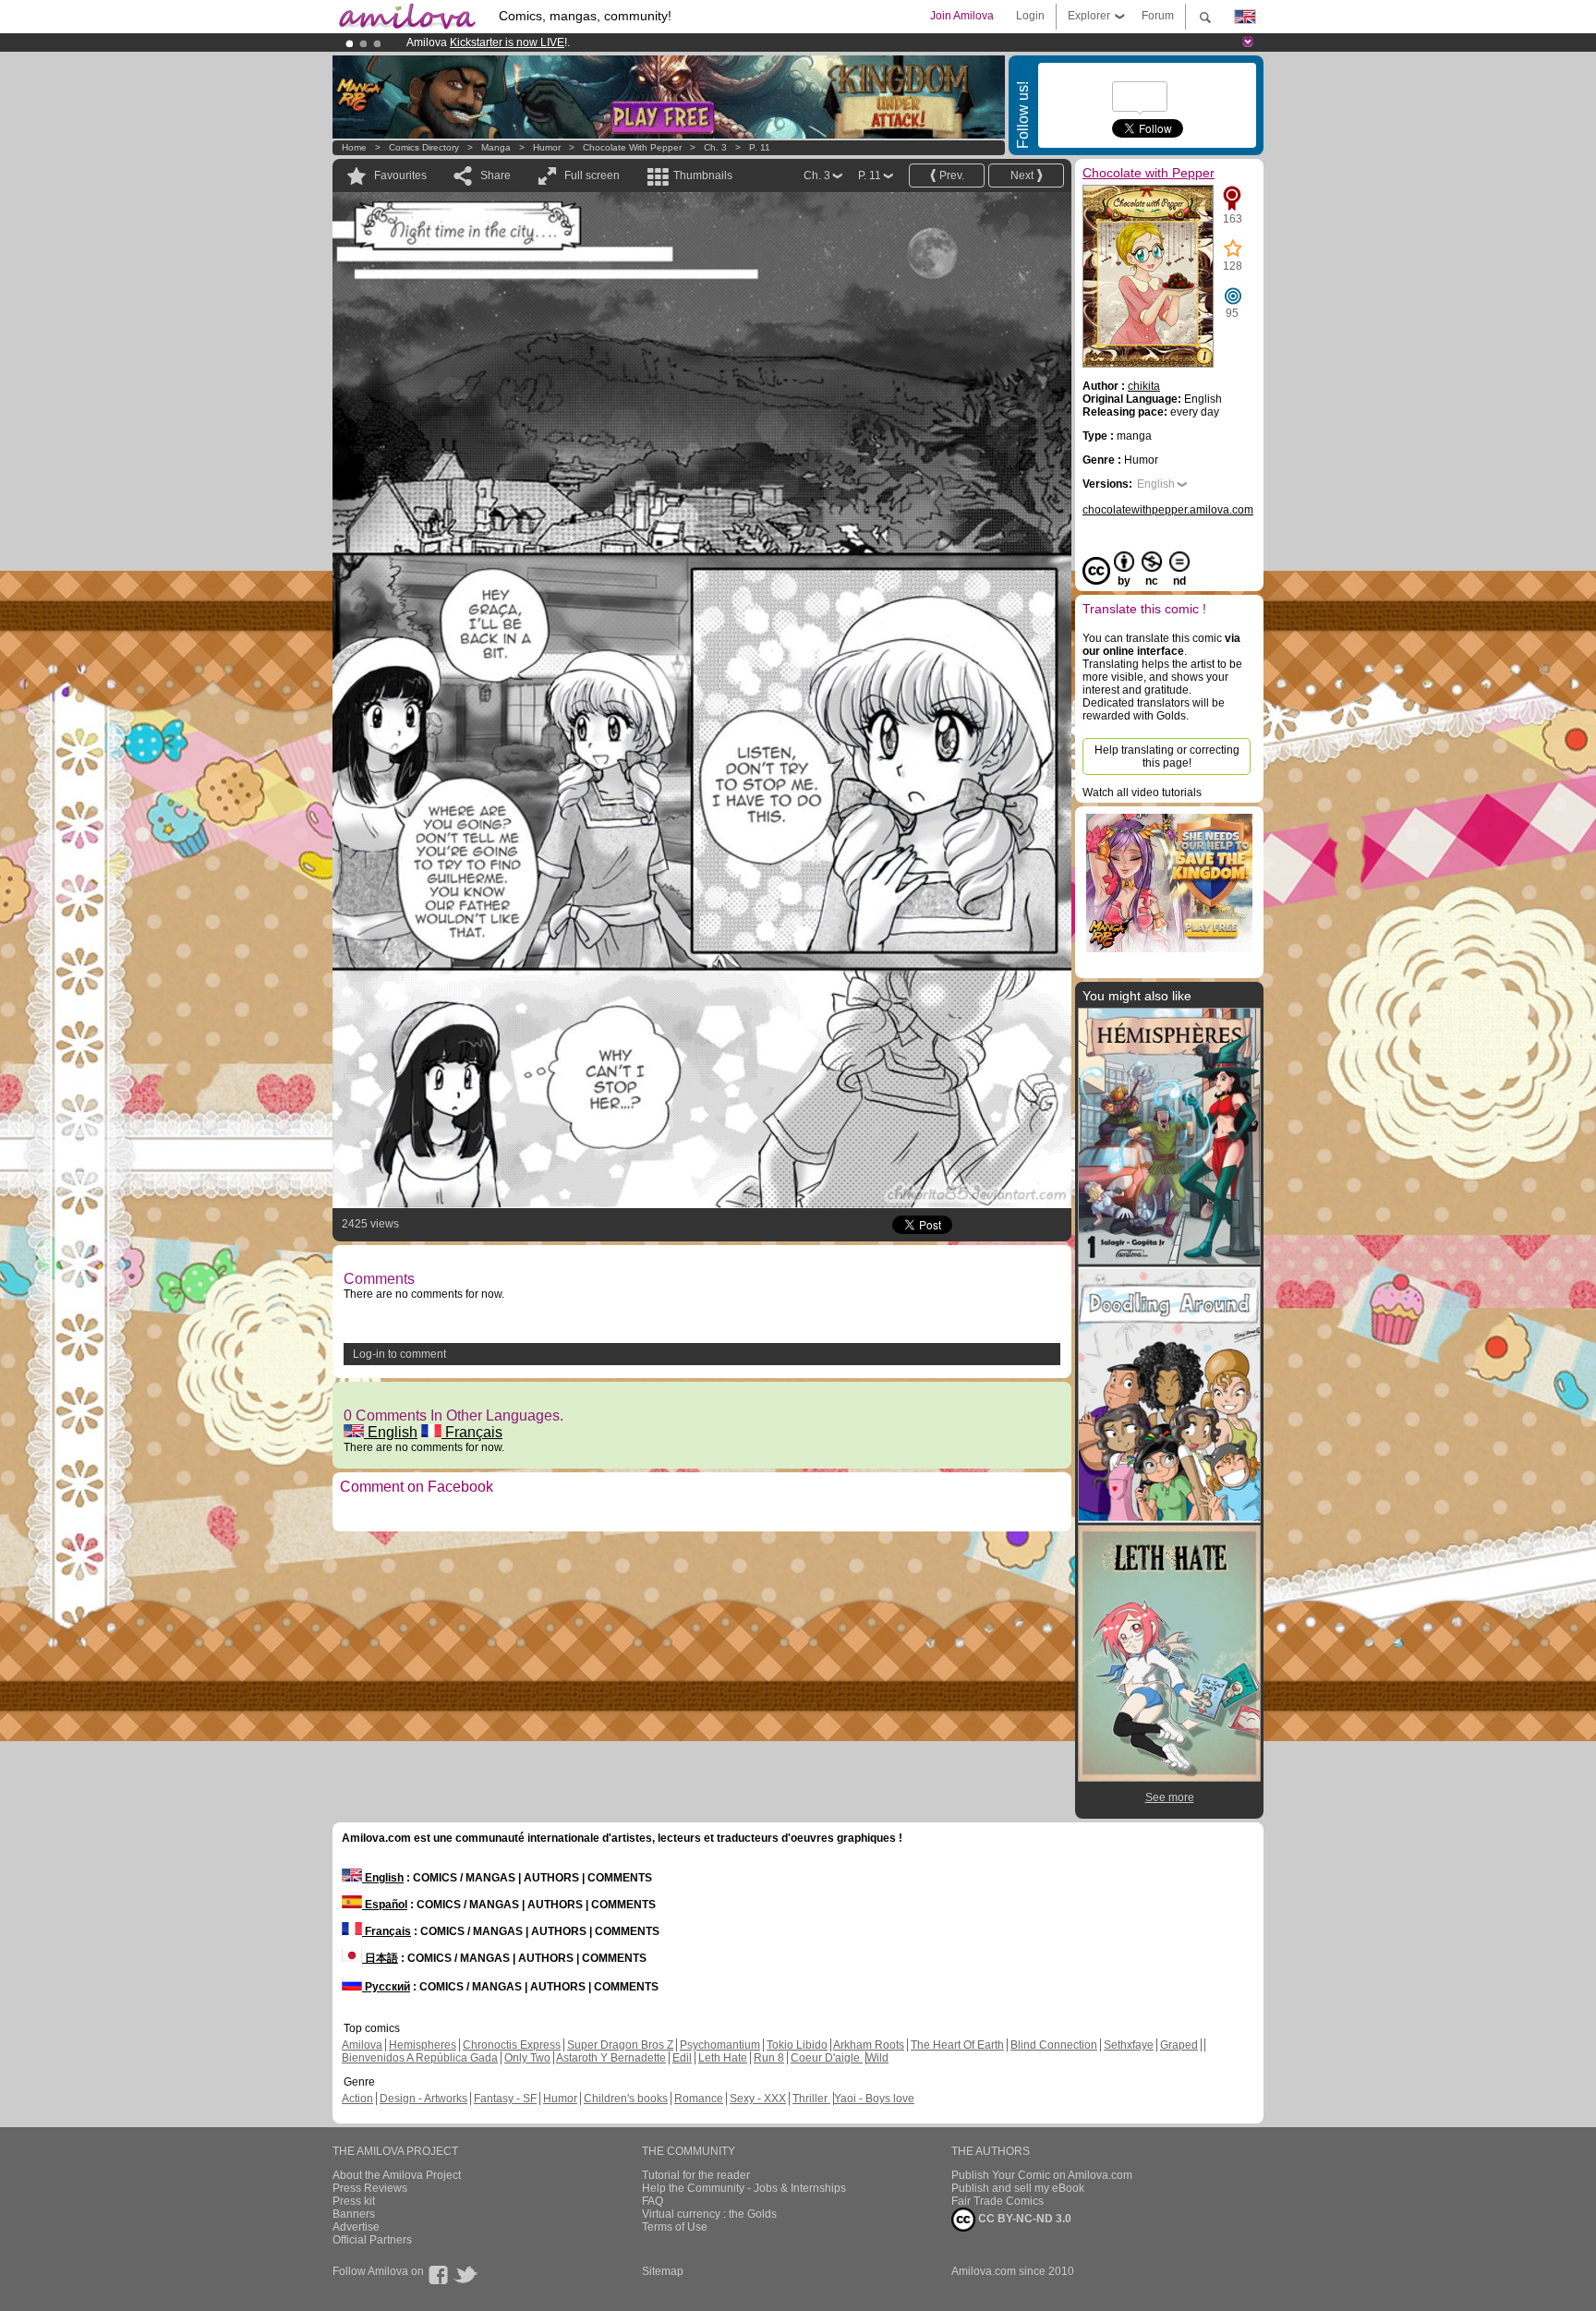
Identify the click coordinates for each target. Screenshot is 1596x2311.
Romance (699, 2099)
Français (472, 1432)
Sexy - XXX (758, 2099)
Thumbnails (703, 175)
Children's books (626, 2099)
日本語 (380, 1958)
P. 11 (760, 147)
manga (496, 147)
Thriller (811, 2099)
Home (354, 147)
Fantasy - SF (505, 2099)
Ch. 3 (715, 147)
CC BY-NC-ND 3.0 (1023, 2219)
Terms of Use (675, 2227)
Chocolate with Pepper (632, 147)
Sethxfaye (1129, 2045)
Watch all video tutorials (1142, 793)
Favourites (400, 175)
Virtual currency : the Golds (709, 2214)
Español (385, 1905)
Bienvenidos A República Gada (420, 2058)
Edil (682, 2058)
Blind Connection (1054, 2045)
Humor (547, 147)
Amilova (362, 2045)
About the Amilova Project (397, 2175)
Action (357, 2099)
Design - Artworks (423, 2099)
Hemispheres (423, 2045)
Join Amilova (962, 16)
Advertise (356, 2227)
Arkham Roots (869, 2045)
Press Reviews (370, 2188)
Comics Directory (424, 147)
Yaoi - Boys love (874, 2099)
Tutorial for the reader (696, 2175)
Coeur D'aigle (827, 2058)
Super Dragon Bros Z (620, 2045)
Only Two (527, 2058)
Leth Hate (723, 2058)
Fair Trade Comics (997, 2201)
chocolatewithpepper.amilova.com (1168, 510)
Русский (386, 1987)
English (391, 1432)
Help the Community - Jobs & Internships (744, 2188)
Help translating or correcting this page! (1167, 756)
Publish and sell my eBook (1018, 2188)
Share (496, 175)
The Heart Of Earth (957, 2045)
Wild (877, 2058)
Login (1030, 16)
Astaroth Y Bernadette (611, 2058)
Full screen (592, 175)
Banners (354, 2214)
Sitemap (663, 2271)
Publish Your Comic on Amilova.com (1042, 2175)
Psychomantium (720, 2045)
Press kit (354, 2201)
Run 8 (769, 2058)
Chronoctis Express (512, 2045)
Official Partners (372, 2240)
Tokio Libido (797, 2045)
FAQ (653, 2201)
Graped (1179, 2045)
